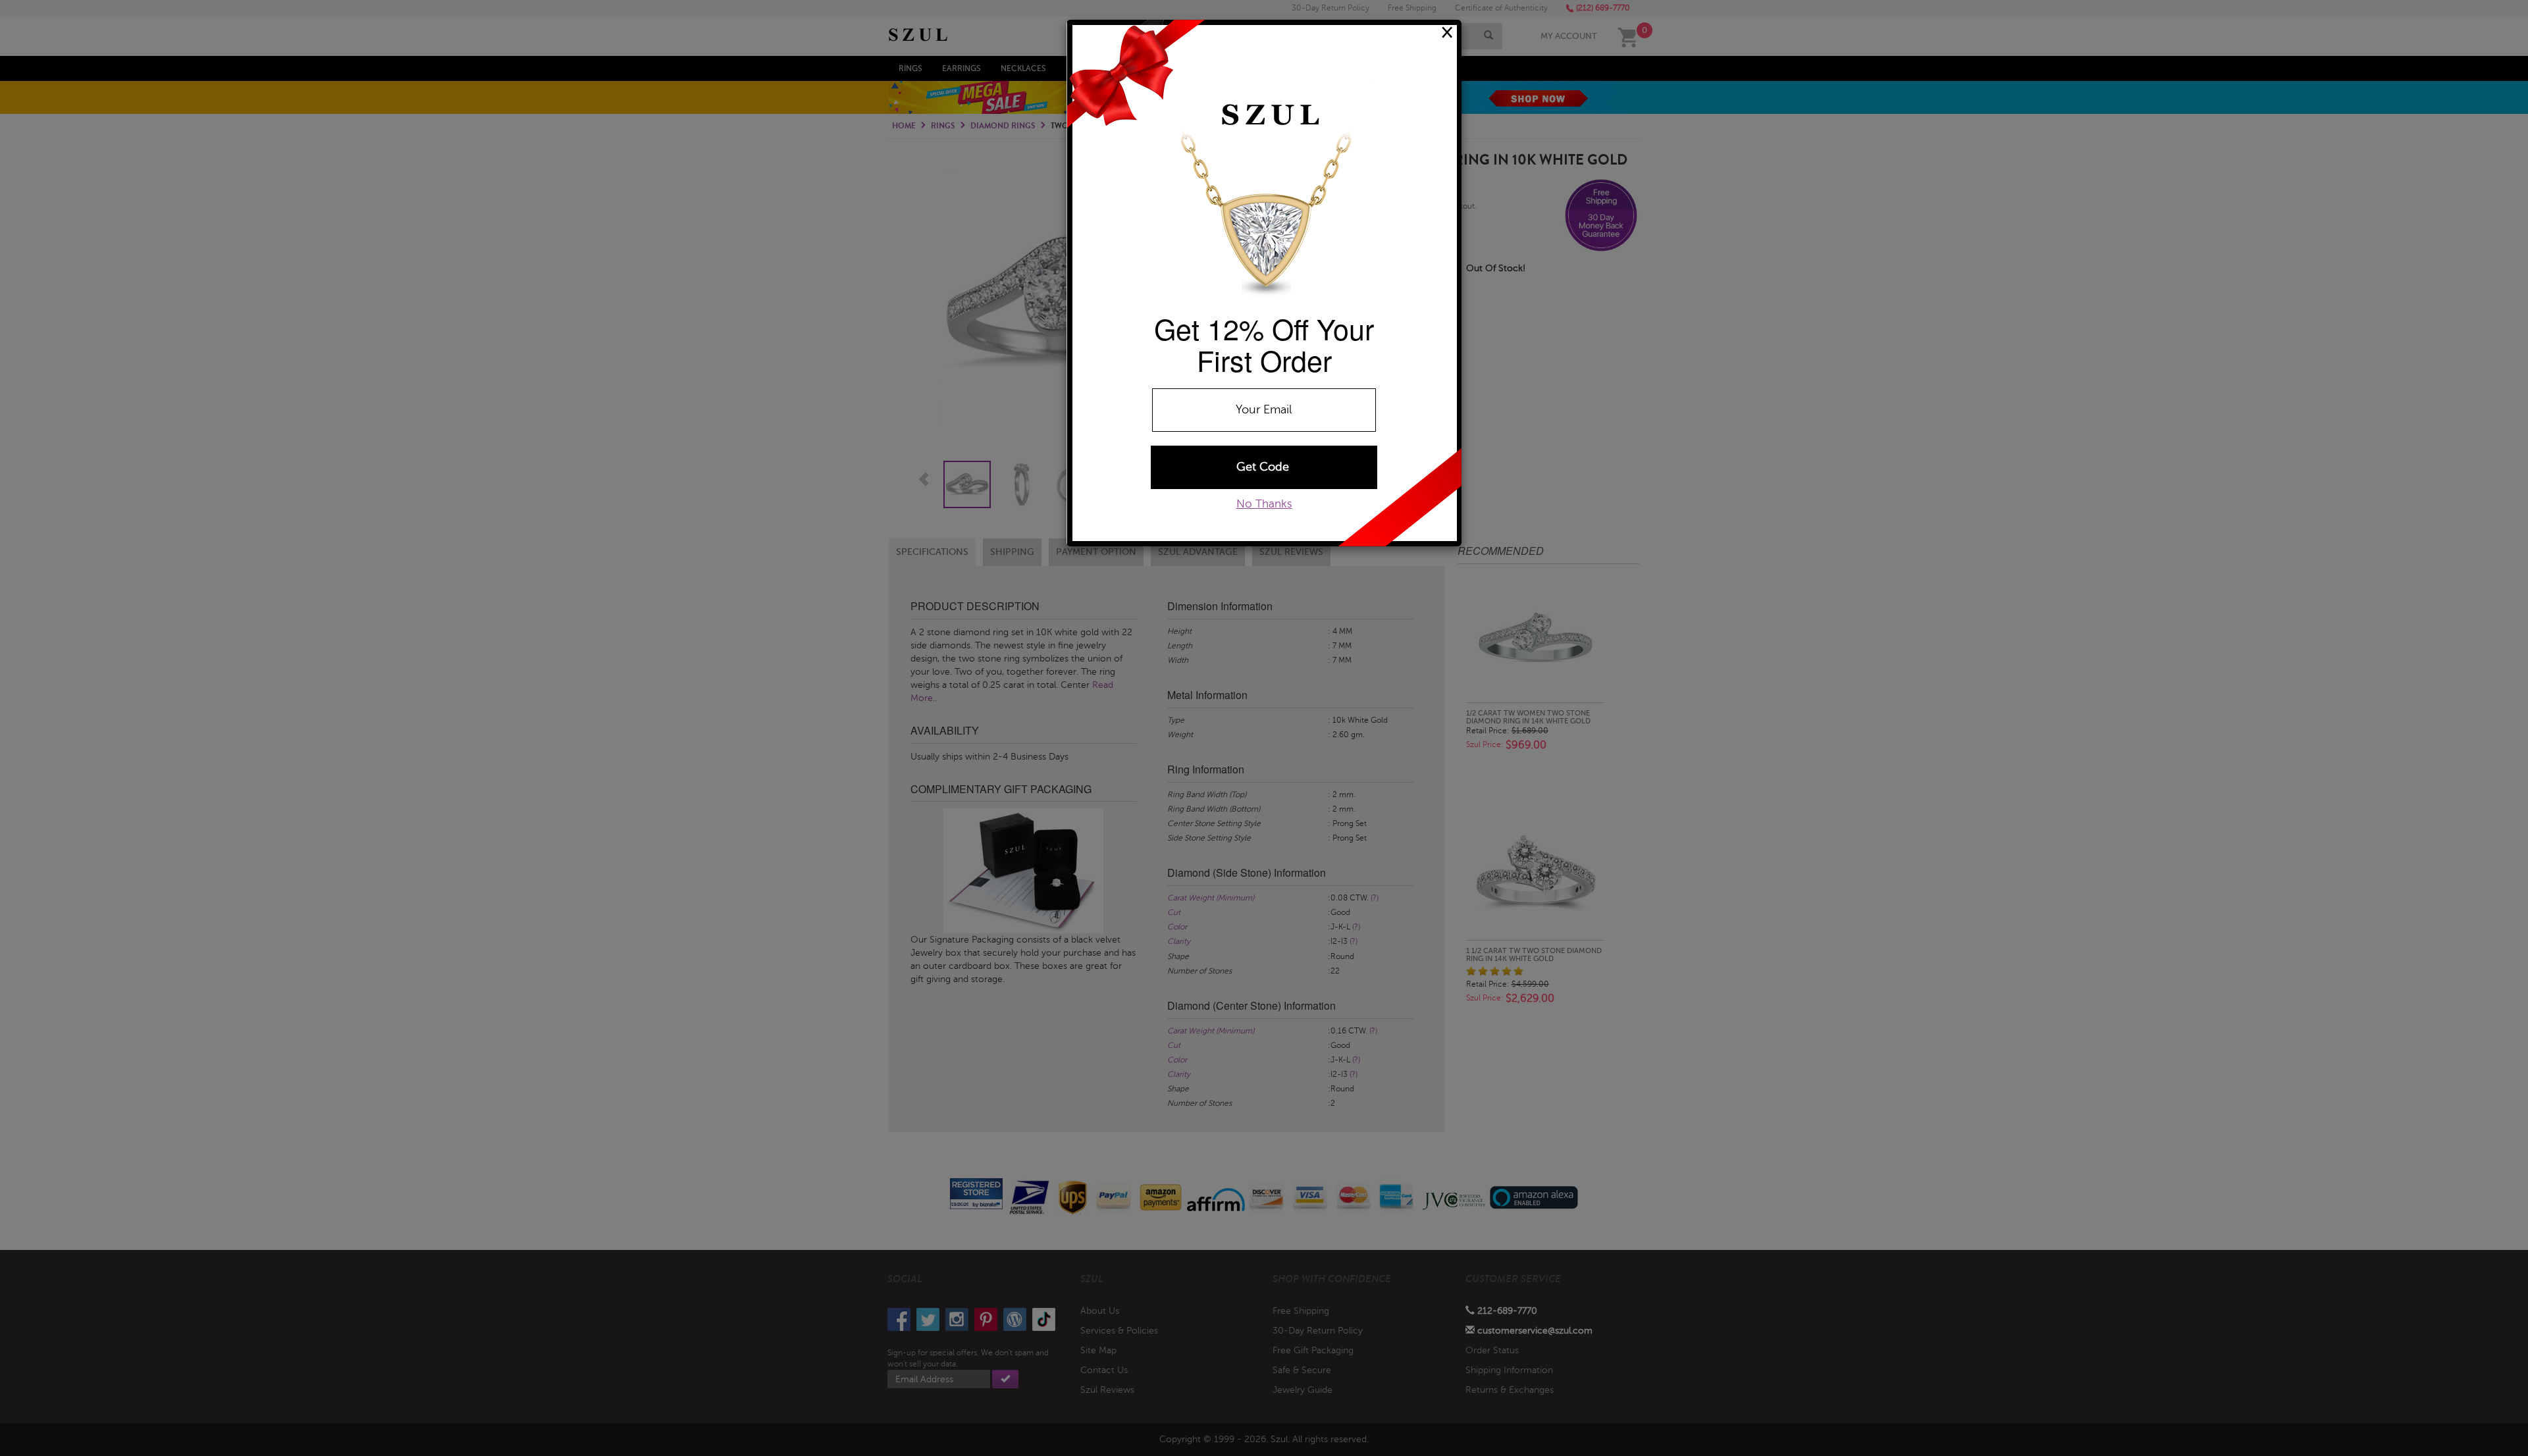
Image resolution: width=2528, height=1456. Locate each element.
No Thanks (1264, 504)
